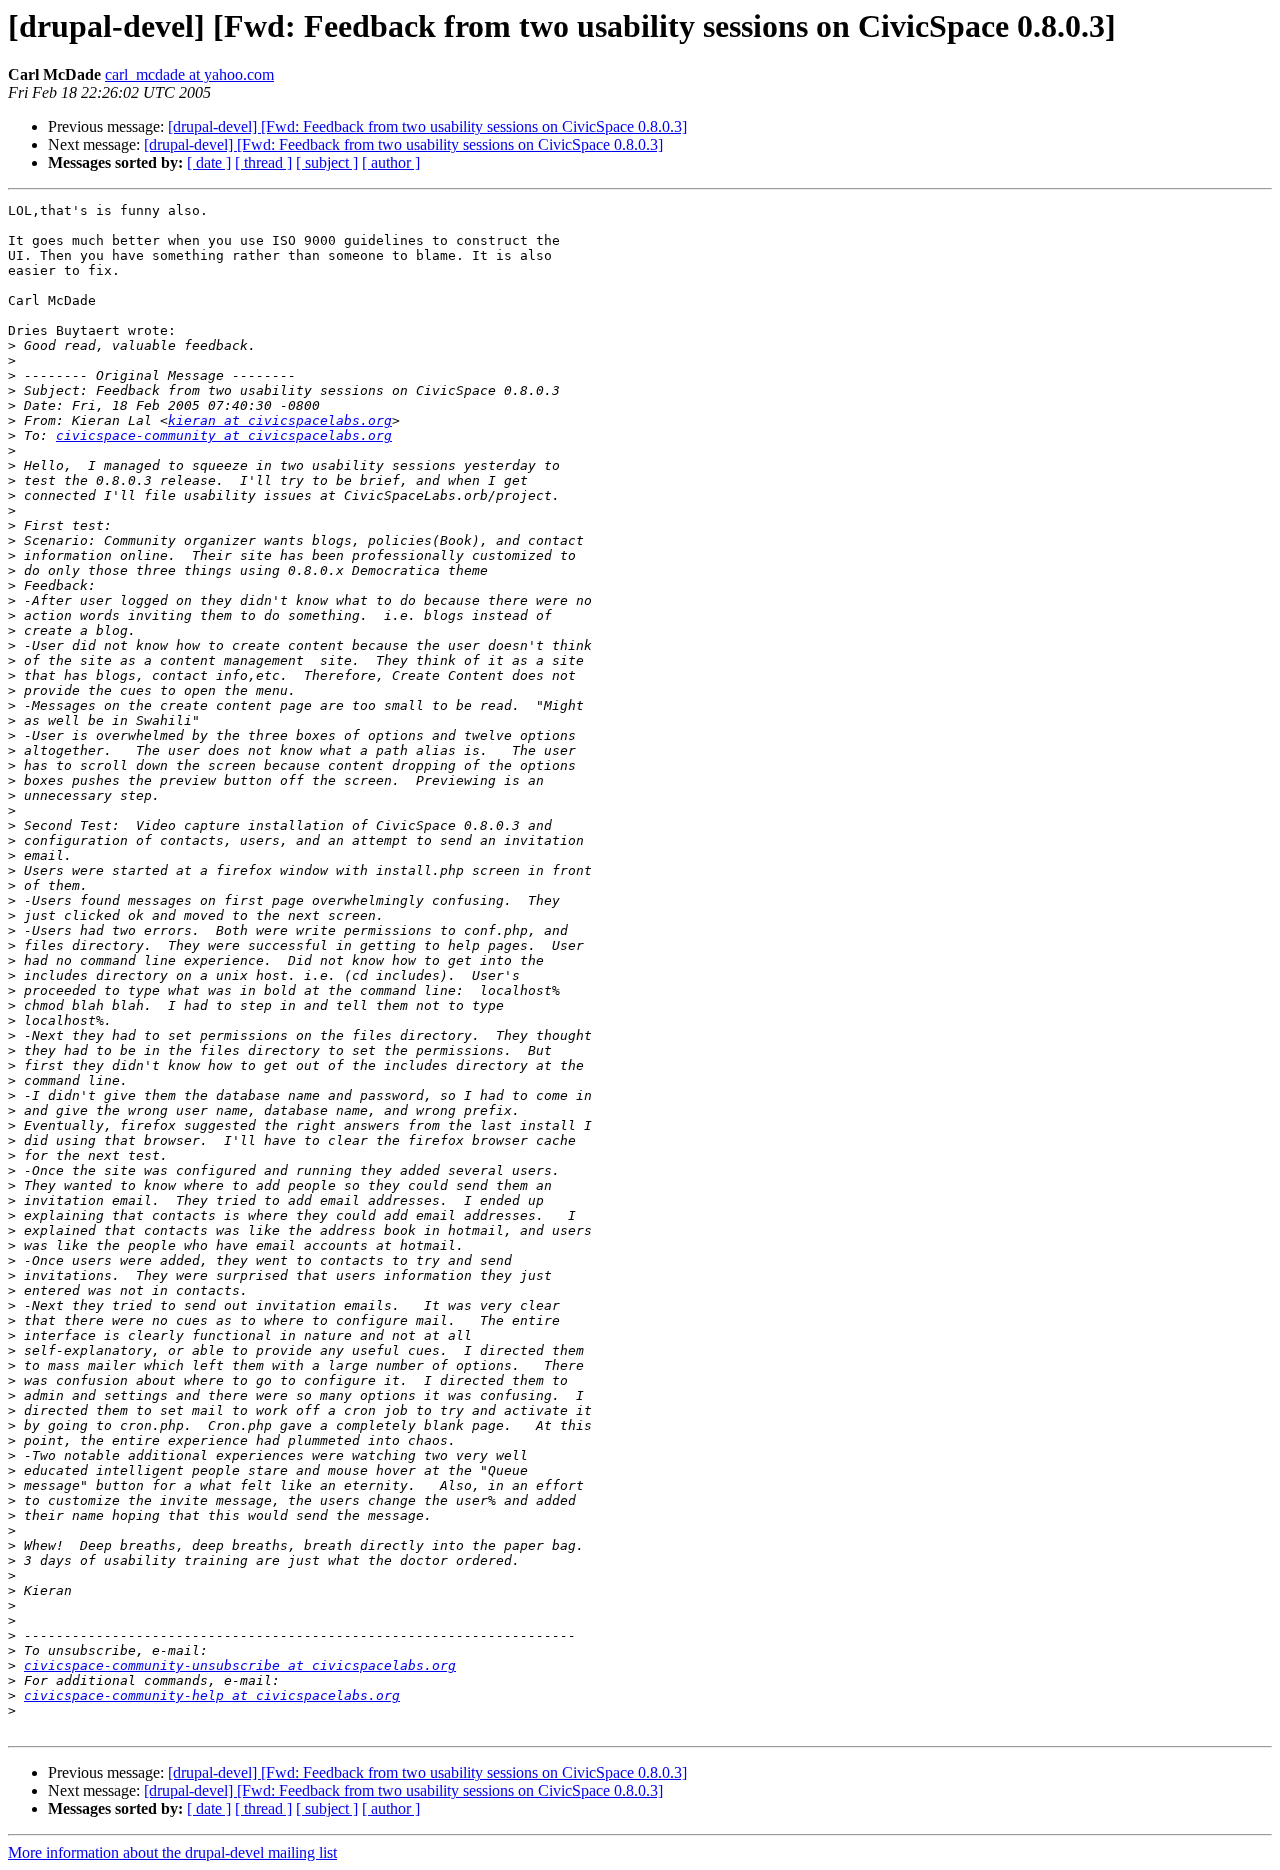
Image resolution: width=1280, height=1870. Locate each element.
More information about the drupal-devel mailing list (172, 1852)
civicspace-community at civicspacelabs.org (224, 435)
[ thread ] (263, 162)
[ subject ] (327, 162)
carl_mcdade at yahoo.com (189, 74)
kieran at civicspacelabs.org (280, 420)
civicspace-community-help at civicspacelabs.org (212, 1695)
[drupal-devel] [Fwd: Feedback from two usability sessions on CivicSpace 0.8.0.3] (427, 126)
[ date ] (209, 162)
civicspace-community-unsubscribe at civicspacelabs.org (240, 1665)
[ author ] (391, 162)
